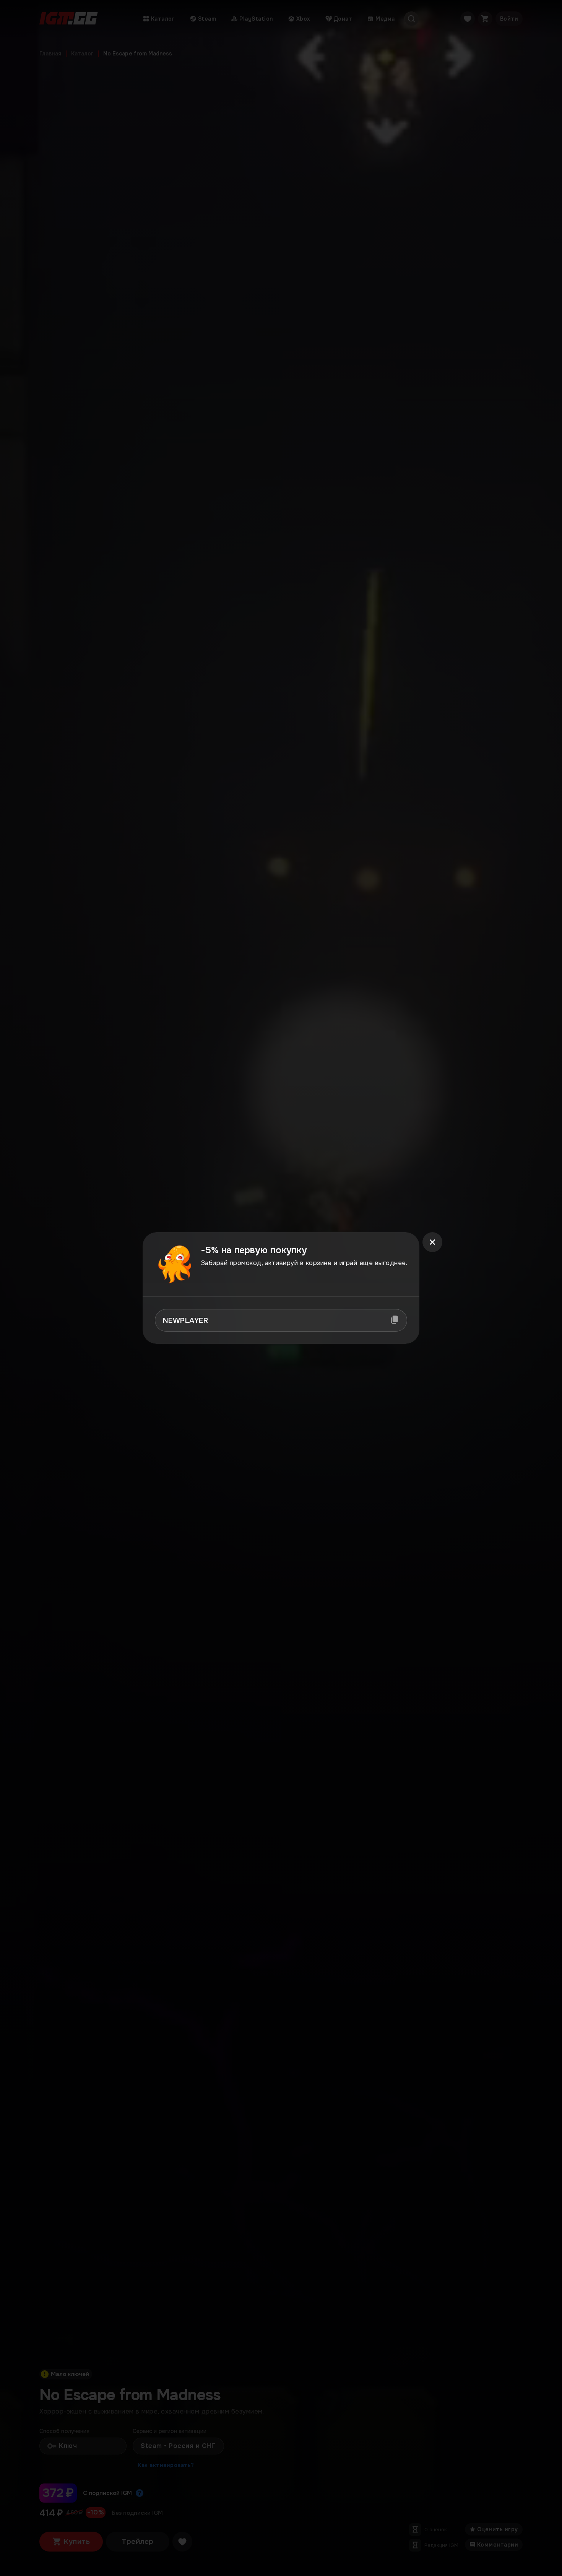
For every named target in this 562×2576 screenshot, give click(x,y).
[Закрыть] (432, 1242)
